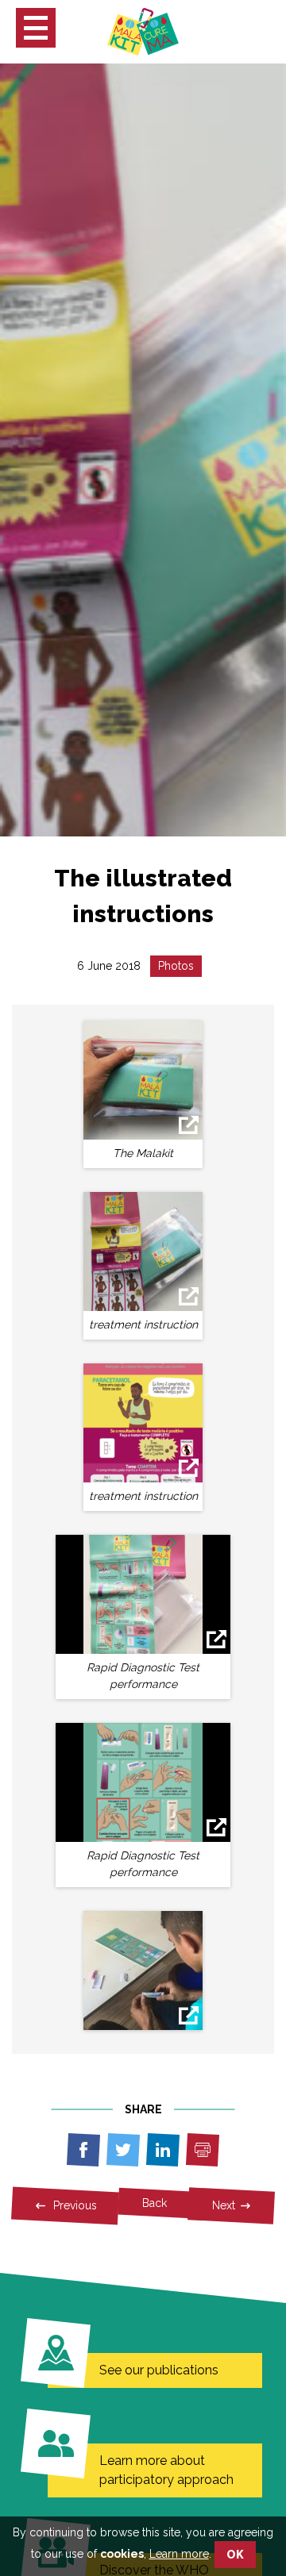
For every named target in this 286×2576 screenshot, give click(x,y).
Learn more (179, 2554)
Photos (176, 966)
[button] (36, 28)
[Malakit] (143, 31)
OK (235, 2555)
